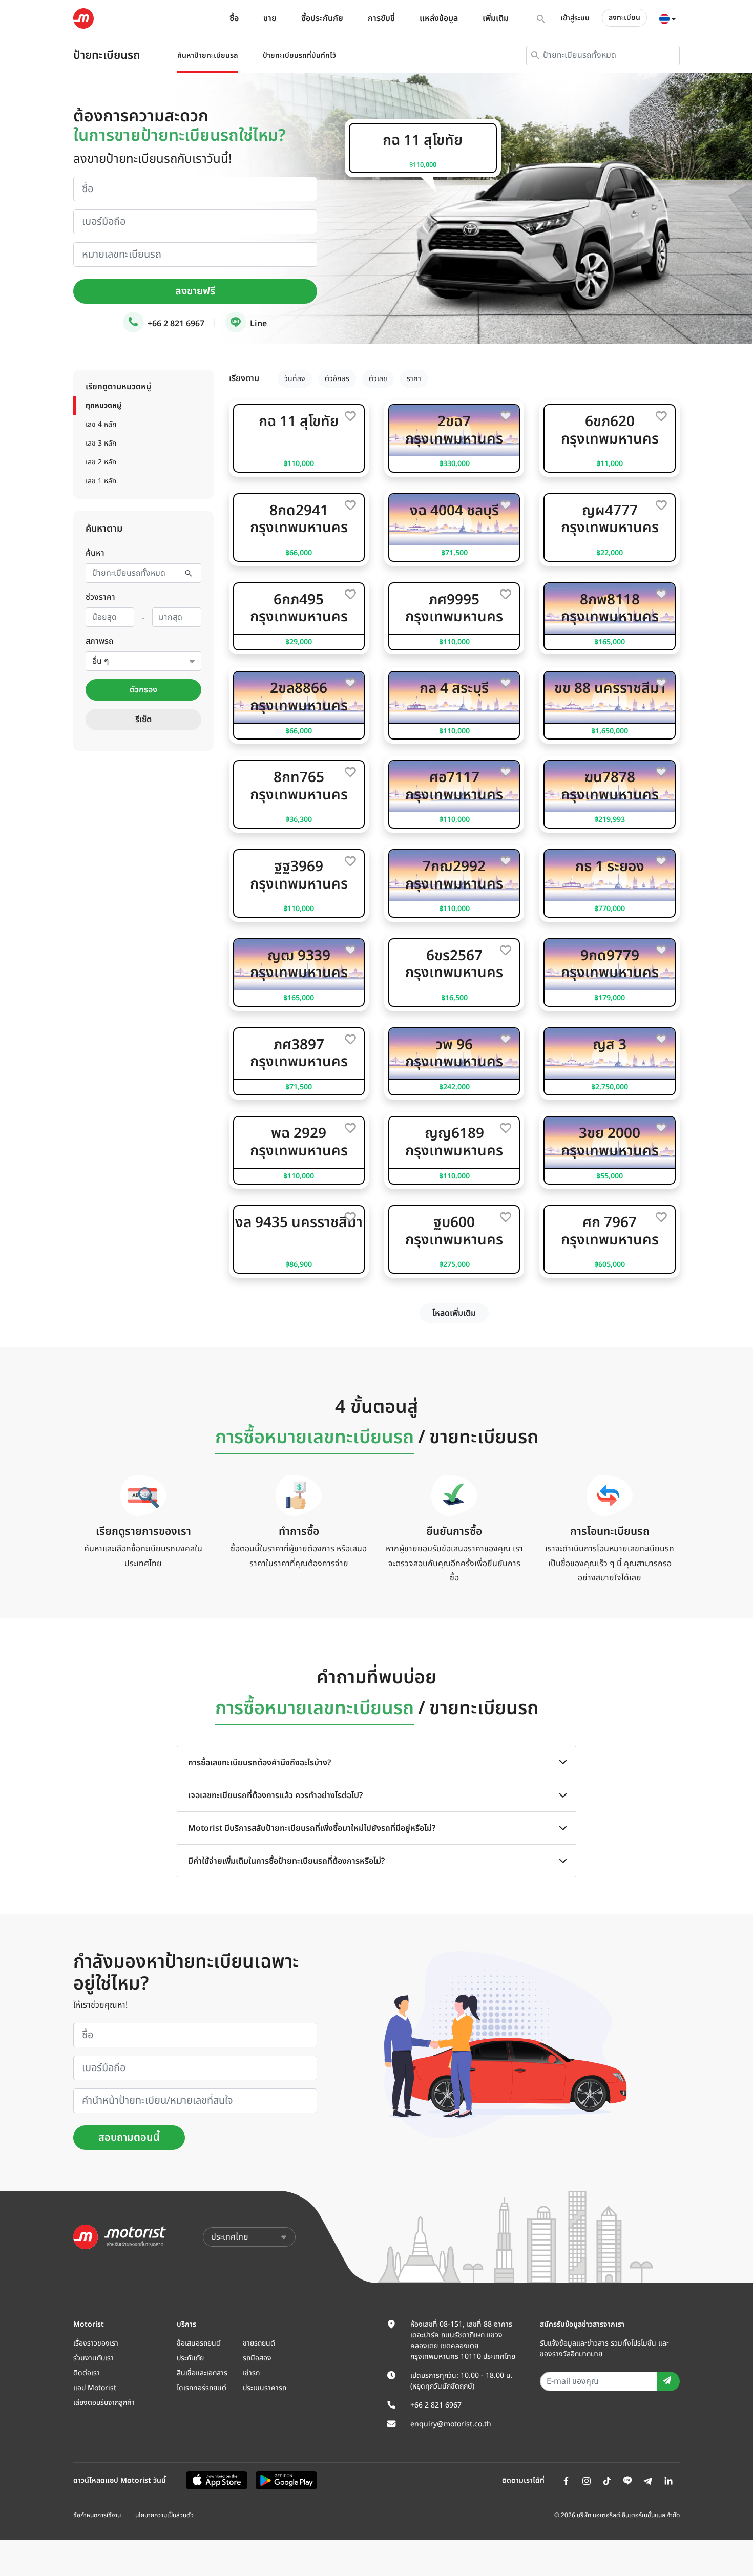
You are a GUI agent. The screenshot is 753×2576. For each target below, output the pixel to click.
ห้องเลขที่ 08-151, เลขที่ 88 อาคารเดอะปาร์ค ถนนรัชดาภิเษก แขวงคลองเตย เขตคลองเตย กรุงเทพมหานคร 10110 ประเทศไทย (463, 2340)
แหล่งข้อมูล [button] (439, 18)
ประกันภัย (190, 2358)
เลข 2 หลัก (101, 462)
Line (257, 324)
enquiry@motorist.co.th (451, 2424)
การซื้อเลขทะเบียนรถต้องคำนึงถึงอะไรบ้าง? (259, 1763)
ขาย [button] (270, 18)
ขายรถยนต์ (259, 2343)
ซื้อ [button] (234, 18)
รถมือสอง (257, 2358)
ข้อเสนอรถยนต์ (199, 2343)
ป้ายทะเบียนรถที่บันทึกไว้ (299, 56)
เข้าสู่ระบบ (575, 18)
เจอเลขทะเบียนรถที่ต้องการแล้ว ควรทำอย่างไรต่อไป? (275, 1796)
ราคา (414, 379)
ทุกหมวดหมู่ (103, 405)
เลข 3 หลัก (101, 443)
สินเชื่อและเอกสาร (202, 2373)
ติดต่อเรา (87, 2373)
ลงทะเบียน (624, 18)
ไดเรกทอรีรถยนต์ (202, 2388)
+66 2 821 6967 (175, 324)
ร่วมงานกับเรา (93, 2358)
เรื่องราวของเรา (96, 2343)
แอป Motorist (95, 2388)
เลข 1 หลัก (101, 481)
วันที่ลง (295, 379)
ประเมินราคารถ (265, 2388)
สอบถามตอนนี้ (129, 2138)
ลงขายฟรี (195, 291)
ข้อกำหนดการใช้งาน (97, 2515)
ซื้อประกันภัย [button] (322, 18)
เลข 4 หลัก (101, 424)
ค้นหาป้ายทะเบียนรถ (208, 56)
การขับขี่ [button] (381, 18)
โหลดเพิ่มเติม (454, 1313)
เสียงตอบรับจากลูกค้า (104, 2403)
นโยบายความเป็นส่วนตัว (164, 2515)
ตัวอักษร (337, 379)
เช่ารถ (251, 2373)
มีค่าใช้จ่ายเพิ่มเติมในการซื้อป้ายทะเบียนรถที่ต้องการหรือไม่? (286, 1861)
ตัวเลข (378, 379)
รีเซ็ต (143, 720)
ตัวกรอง (143, 690)
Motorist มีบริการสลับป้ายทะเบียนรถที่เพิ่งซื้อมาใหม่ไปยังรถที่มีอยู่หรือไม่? (312, 1828)
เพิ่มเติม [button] (496, 18)
